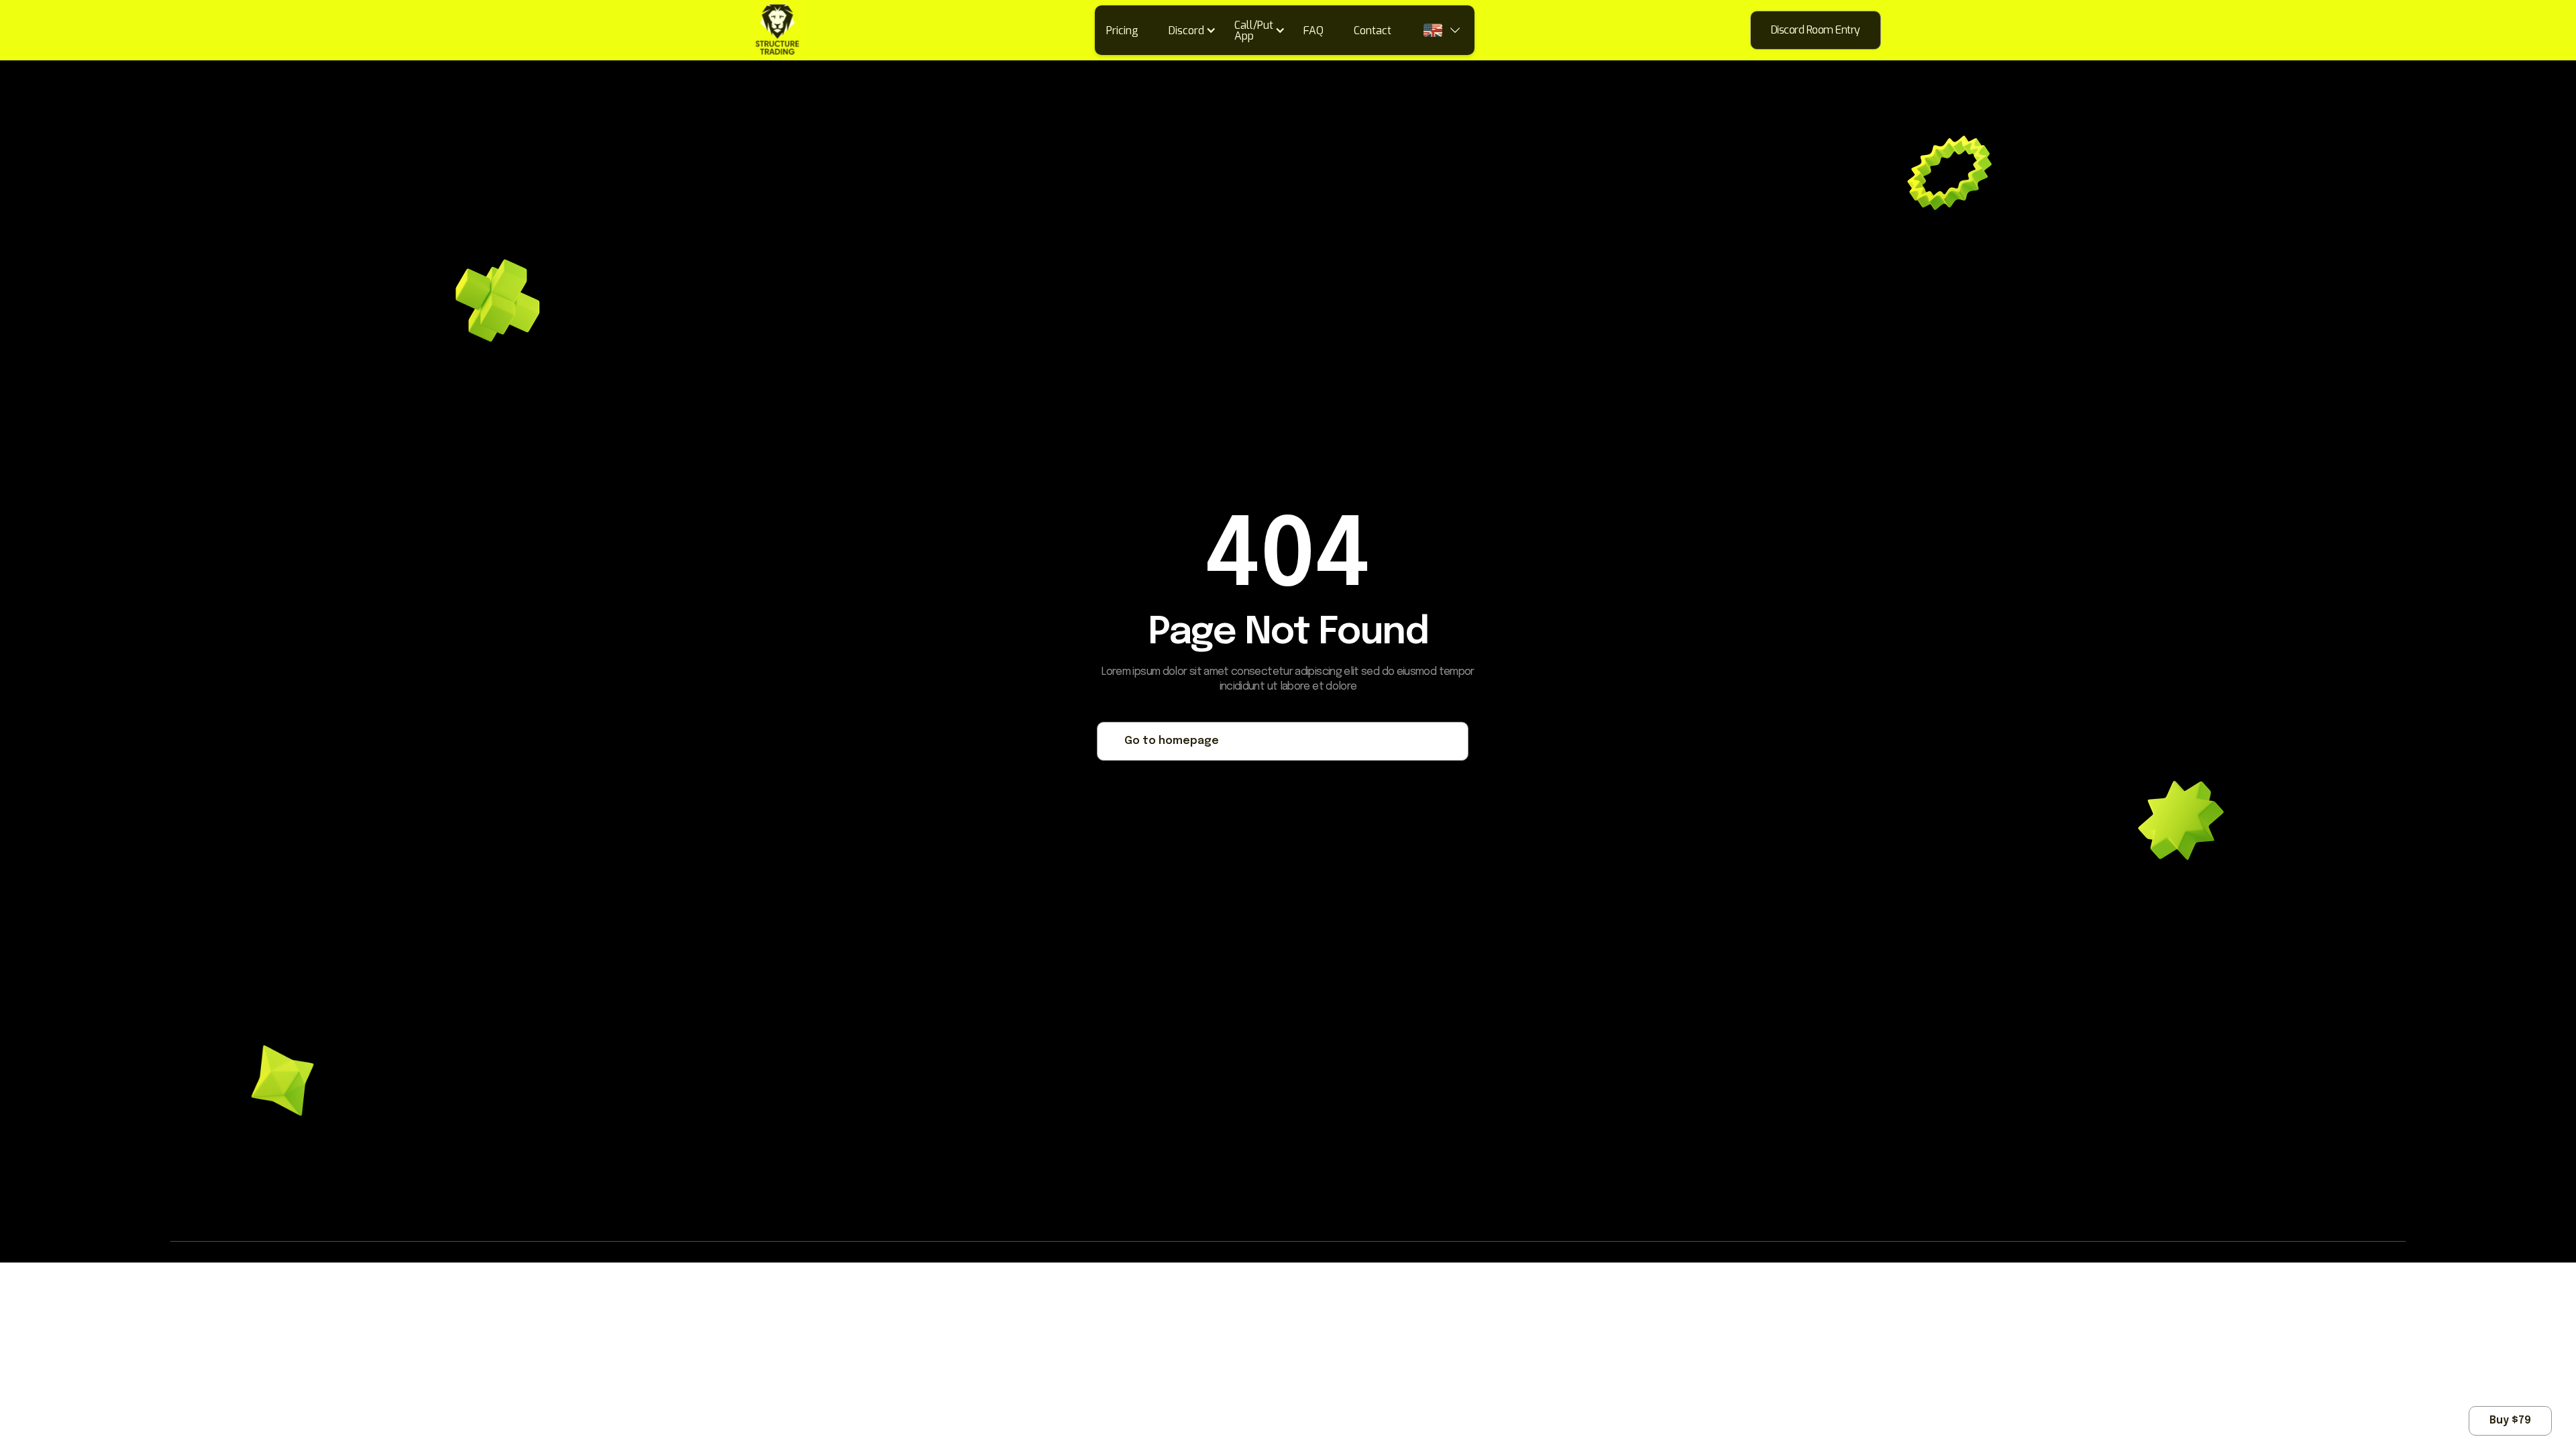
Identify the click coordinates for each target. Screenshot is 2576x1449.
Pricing (1122, 31)
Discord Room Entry (1816, 30)
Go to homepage (1172, 741)
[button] (1197, 30)
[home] (718, 30)
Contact (1373, 31)
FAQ (1313, 31)
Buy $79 (2510, 1420)
